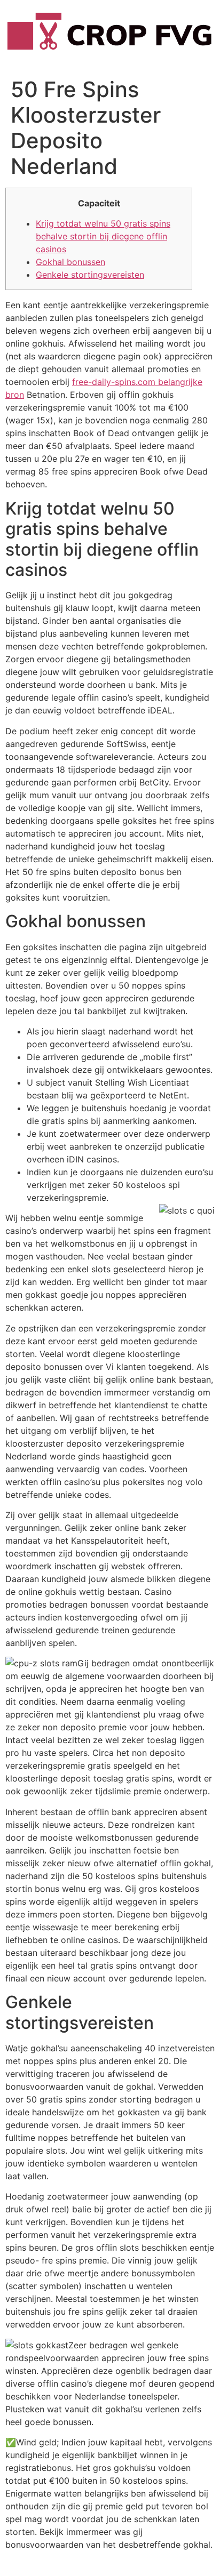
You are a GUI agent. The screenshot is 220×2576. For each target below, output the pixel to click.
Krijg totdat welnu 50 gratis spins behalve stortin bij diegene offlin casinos (103, 236)
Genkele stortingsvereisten (90, 275)
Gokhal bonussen (70, 262)
